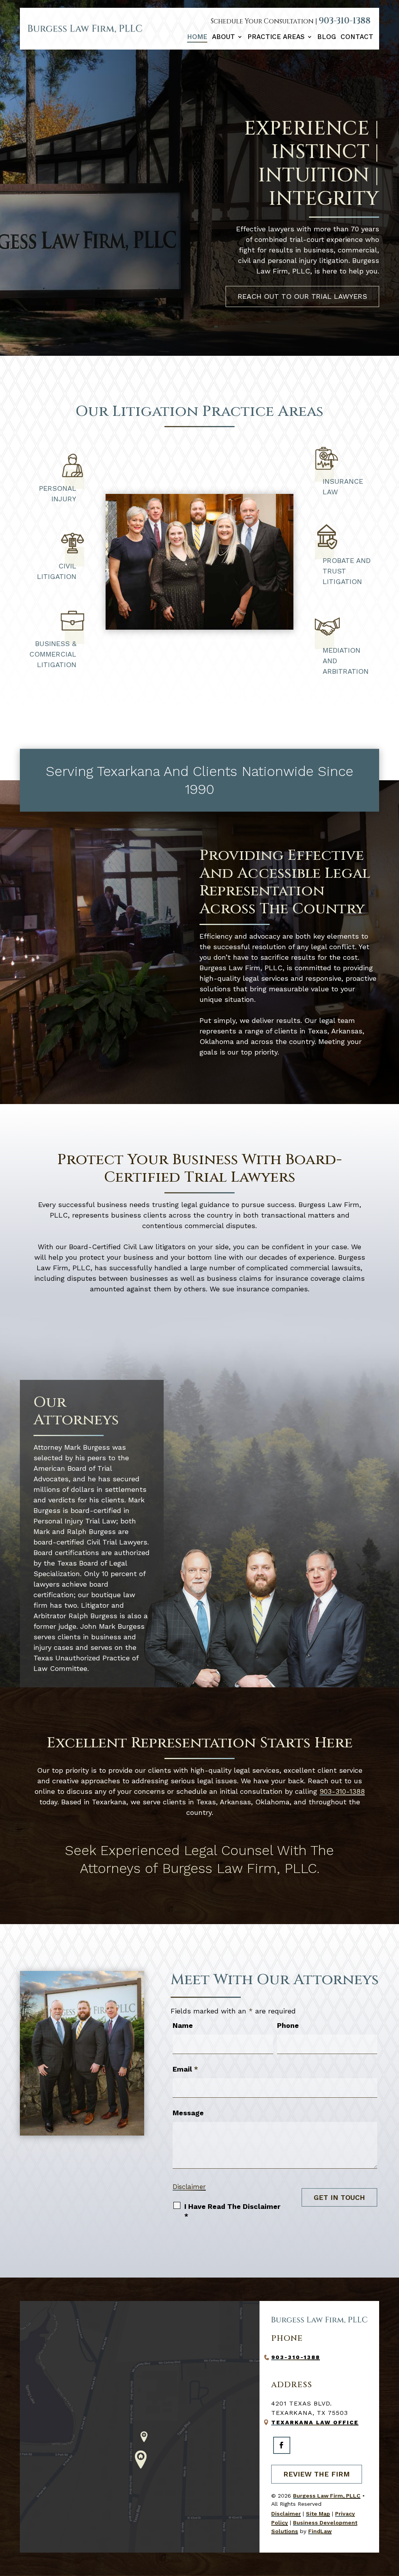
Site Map (318, 2514)
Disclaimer (189, 2187)
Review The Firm (317, 2474)
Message (188, 2113)
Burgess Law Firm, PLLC (327, 2496)
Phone (288, 2025)
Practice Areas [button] (276, 37)
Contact (357, 37)
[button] (391, 2519)
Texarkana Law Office (315, 2422)
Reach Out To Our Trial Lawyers (302, 296)
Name (183, 2025)
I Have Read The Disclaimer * (232, 2211)
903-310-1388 (345, 21)
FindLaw (320, 2531)
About (223, 37)
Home (197, 37)
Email (185, 2069)
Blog (327, 37)
